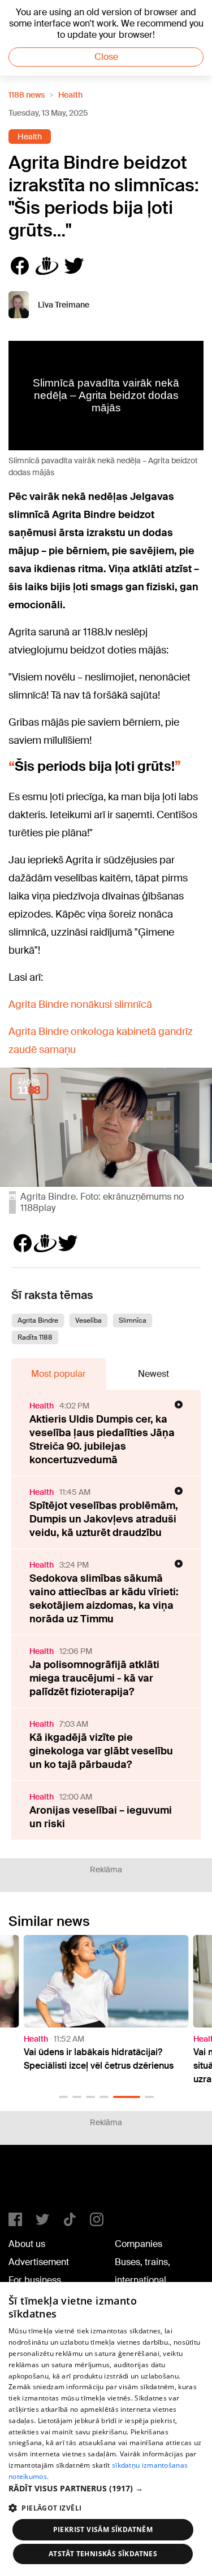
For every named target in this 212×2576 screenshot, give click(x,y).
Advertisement (39, 2262)
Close (106, 57)
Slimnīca (133, 1320)
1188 (32, 2183)
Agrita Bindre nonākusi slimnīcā (80, 1004)
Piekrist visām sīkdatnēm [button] (103, 2529)
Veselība (88, 1320)
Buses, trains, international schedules (142, 2280)
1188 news (27, 95)
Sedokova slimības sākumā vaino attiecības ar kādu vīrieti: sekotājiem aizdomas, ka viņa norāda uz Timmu (104, 1599)
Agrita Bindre (38, 1320)
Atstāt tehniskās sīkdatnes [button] (103, 2554)
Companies (139, 2244)
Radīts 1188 (35, 1337)
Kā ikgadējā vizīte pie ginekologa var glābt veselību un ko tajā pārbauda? (101, 1751)
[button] (63, 2097)
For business (35, 2280)
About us (27, 2244)
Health (70, 95)
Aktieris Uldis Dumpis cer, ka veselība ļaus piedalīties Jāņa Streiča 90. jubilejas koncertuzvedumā (102, 1440)
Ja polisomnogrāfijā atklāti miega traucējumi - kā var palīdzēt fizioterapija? (94, 1678)
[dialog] (106, 2429)
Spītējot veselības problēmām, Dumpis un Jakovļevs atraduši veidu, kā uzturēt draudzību (104, 1519)
